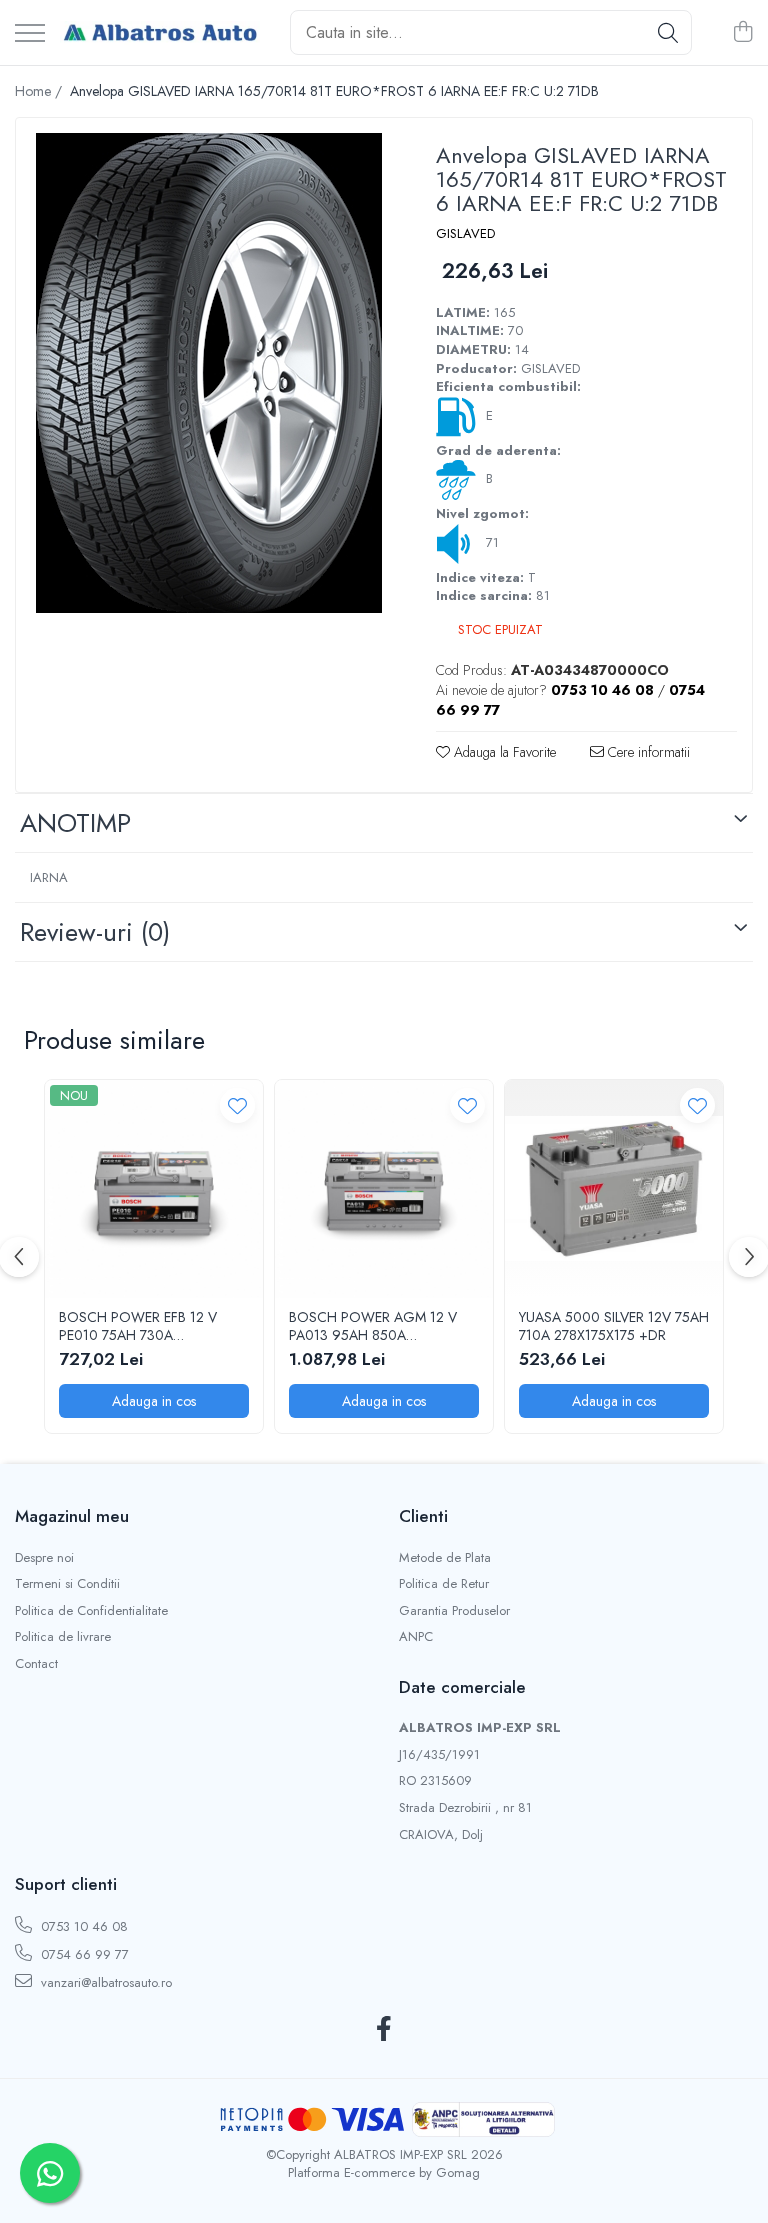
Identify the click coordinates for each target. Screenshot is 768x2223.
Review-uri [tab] (95, 932)
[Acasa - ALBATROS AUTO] (160, 33)
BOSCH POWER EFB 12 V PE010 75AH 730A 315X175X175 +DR (138, 1326)
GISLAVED (465, 234)
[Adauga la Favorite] (237, 1105)
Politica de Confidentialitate (91, 1611)
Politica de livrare (63, 1637)
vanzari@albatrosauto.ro (104, 1982)
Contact (36, 1664)
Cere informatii (647, 752)
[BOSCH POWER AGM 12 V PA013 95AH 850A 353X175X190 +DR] (384, 1189)
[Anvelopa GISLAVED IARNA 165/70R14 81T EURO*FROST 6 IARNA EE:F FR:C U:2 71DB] (208, 373)
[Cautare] (668, 32)
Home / (40, 91)
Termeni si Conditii (67, 1584)
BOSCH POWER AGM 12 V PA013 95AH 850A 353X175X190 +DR (373, 1326)
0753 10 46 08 (82, 1926)
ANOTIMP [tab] (75, 823)
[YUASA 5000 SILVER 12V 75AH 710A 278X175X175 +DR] (614, 1189)
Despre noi (44, 1558)
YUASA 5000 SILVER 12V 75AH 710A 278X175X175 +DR (614, 1326)
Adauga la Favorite (503, 752)
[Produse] (30, 34)
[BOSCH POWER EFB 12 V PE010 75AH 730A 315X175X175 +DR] (154, 1189)
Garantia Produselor (454, 1611)
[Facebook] (384, 2030)
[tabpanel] (208, 373)
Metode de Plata (445, 1558)
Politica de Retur (444, 1584)
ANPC (416, 1637)
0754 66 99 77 (83, 1954)
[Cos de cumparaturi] (742, 33)
